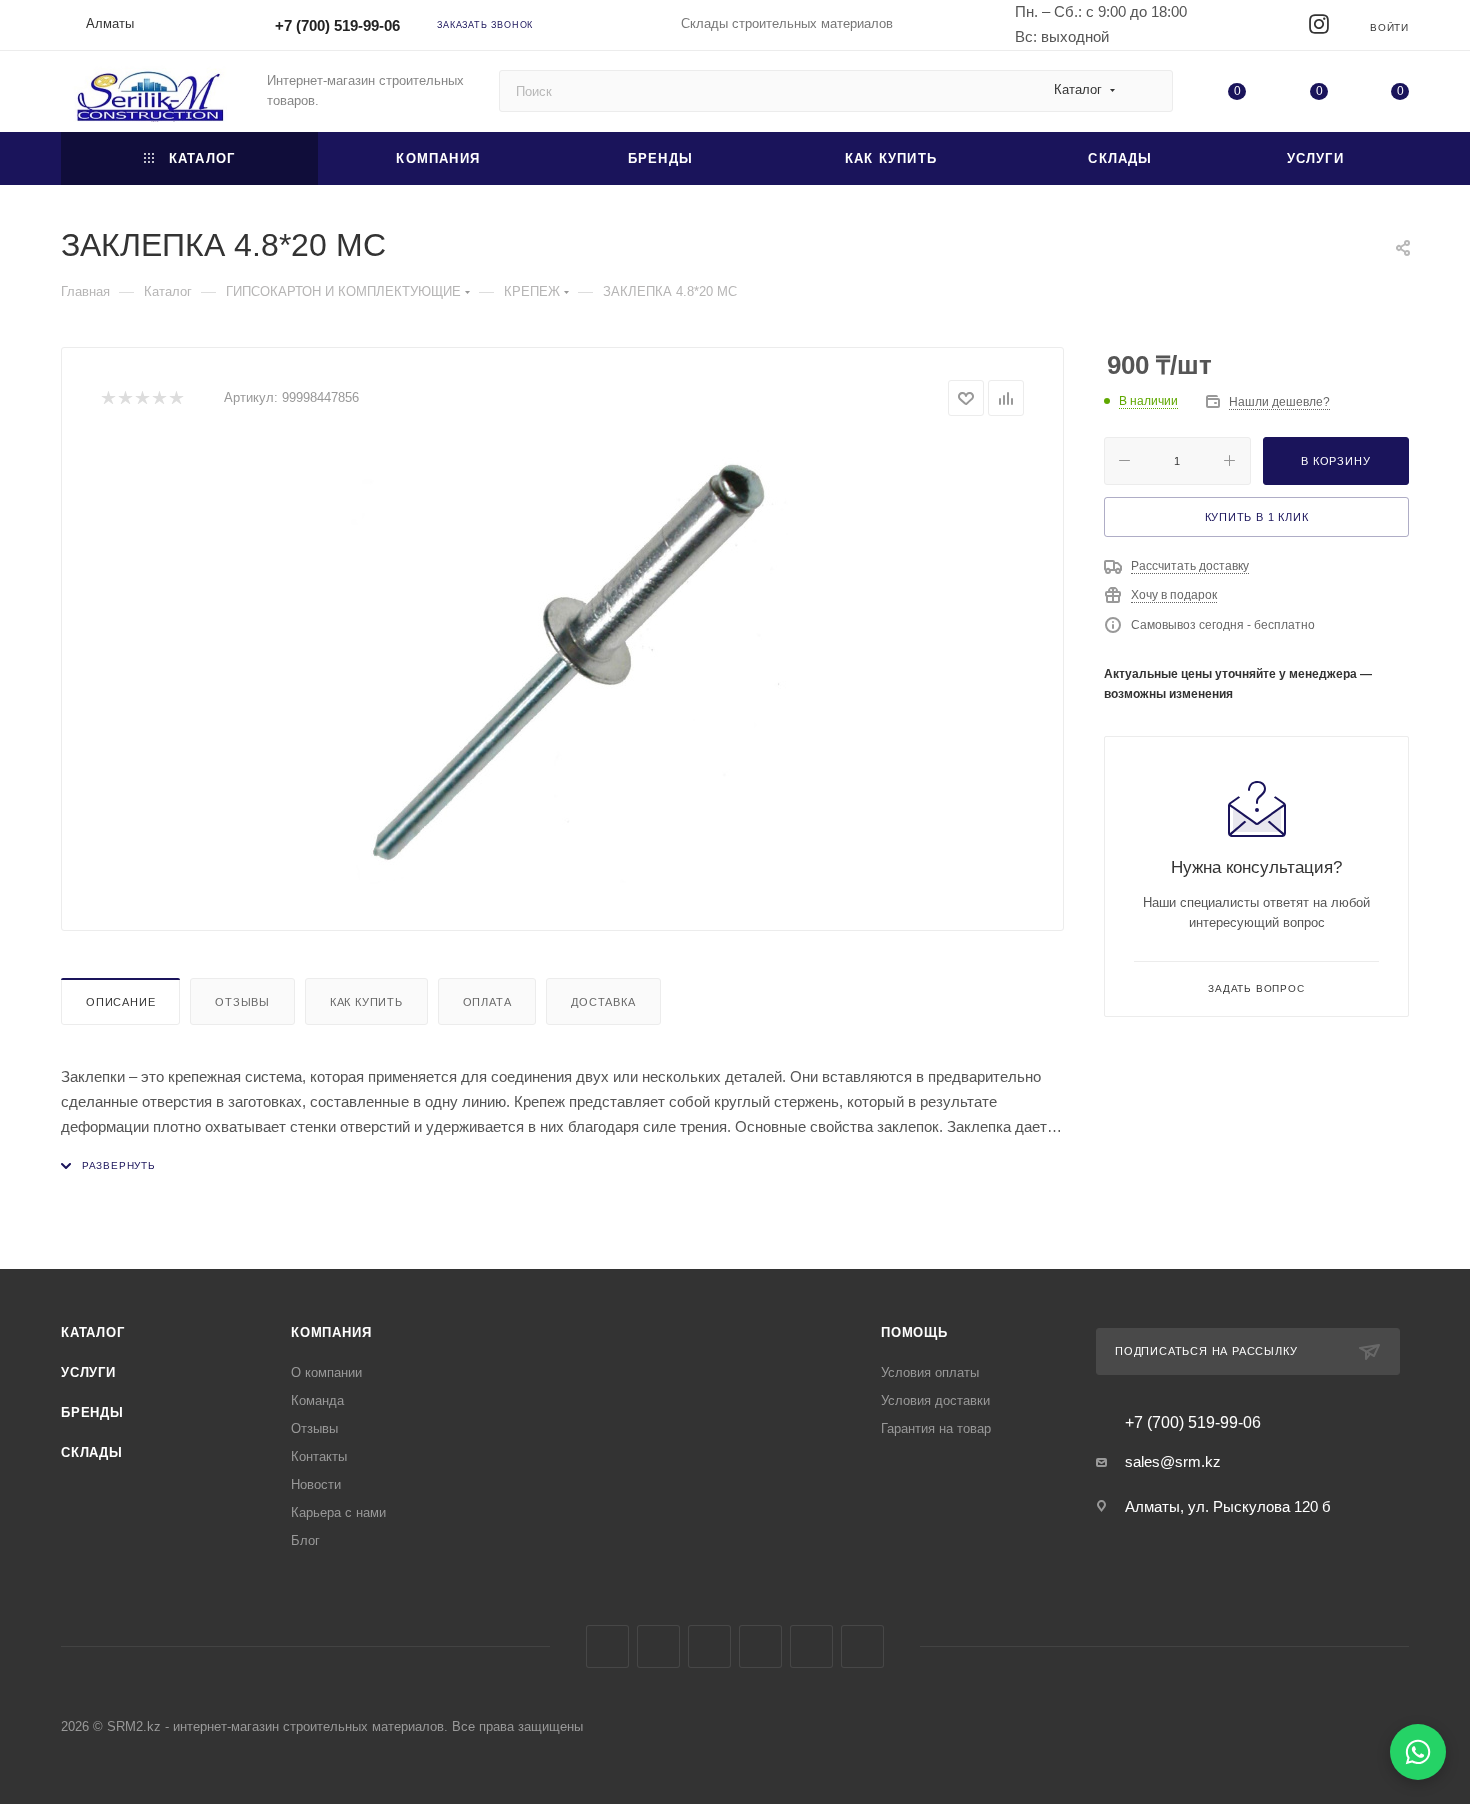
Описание (120, 1002)
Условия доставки (935, 1400)
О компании (326, 1372)
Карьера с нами (338, 1512)
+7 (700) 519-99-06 (337, 25)
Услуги (88, 1372)
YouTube (760, 1646)
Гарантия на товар (936, 1428)
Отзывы (242, 1002)
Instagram (658, 1646)
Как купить (366, 1002)
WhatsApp (811, 1646)
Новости (316, 1484)
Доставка (603, 1002)
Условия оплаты (930, 1372)
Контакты (319, 1456)
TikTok (862, 1646)
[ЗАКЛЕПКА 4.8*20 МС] (563, 666)
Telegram (709, 1646)
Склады (92, 1452)
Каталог (93, 1332)
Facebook (607, 1646)
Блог (305, 1540)
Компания (331, 1332)
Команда (317, 1400)
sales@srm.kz (1173, 1461)
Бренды (92, 1412)
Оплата (487, 1002)
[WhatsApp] (1418, 1752)
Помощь (914, 1332)
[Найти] (1148, 91)
